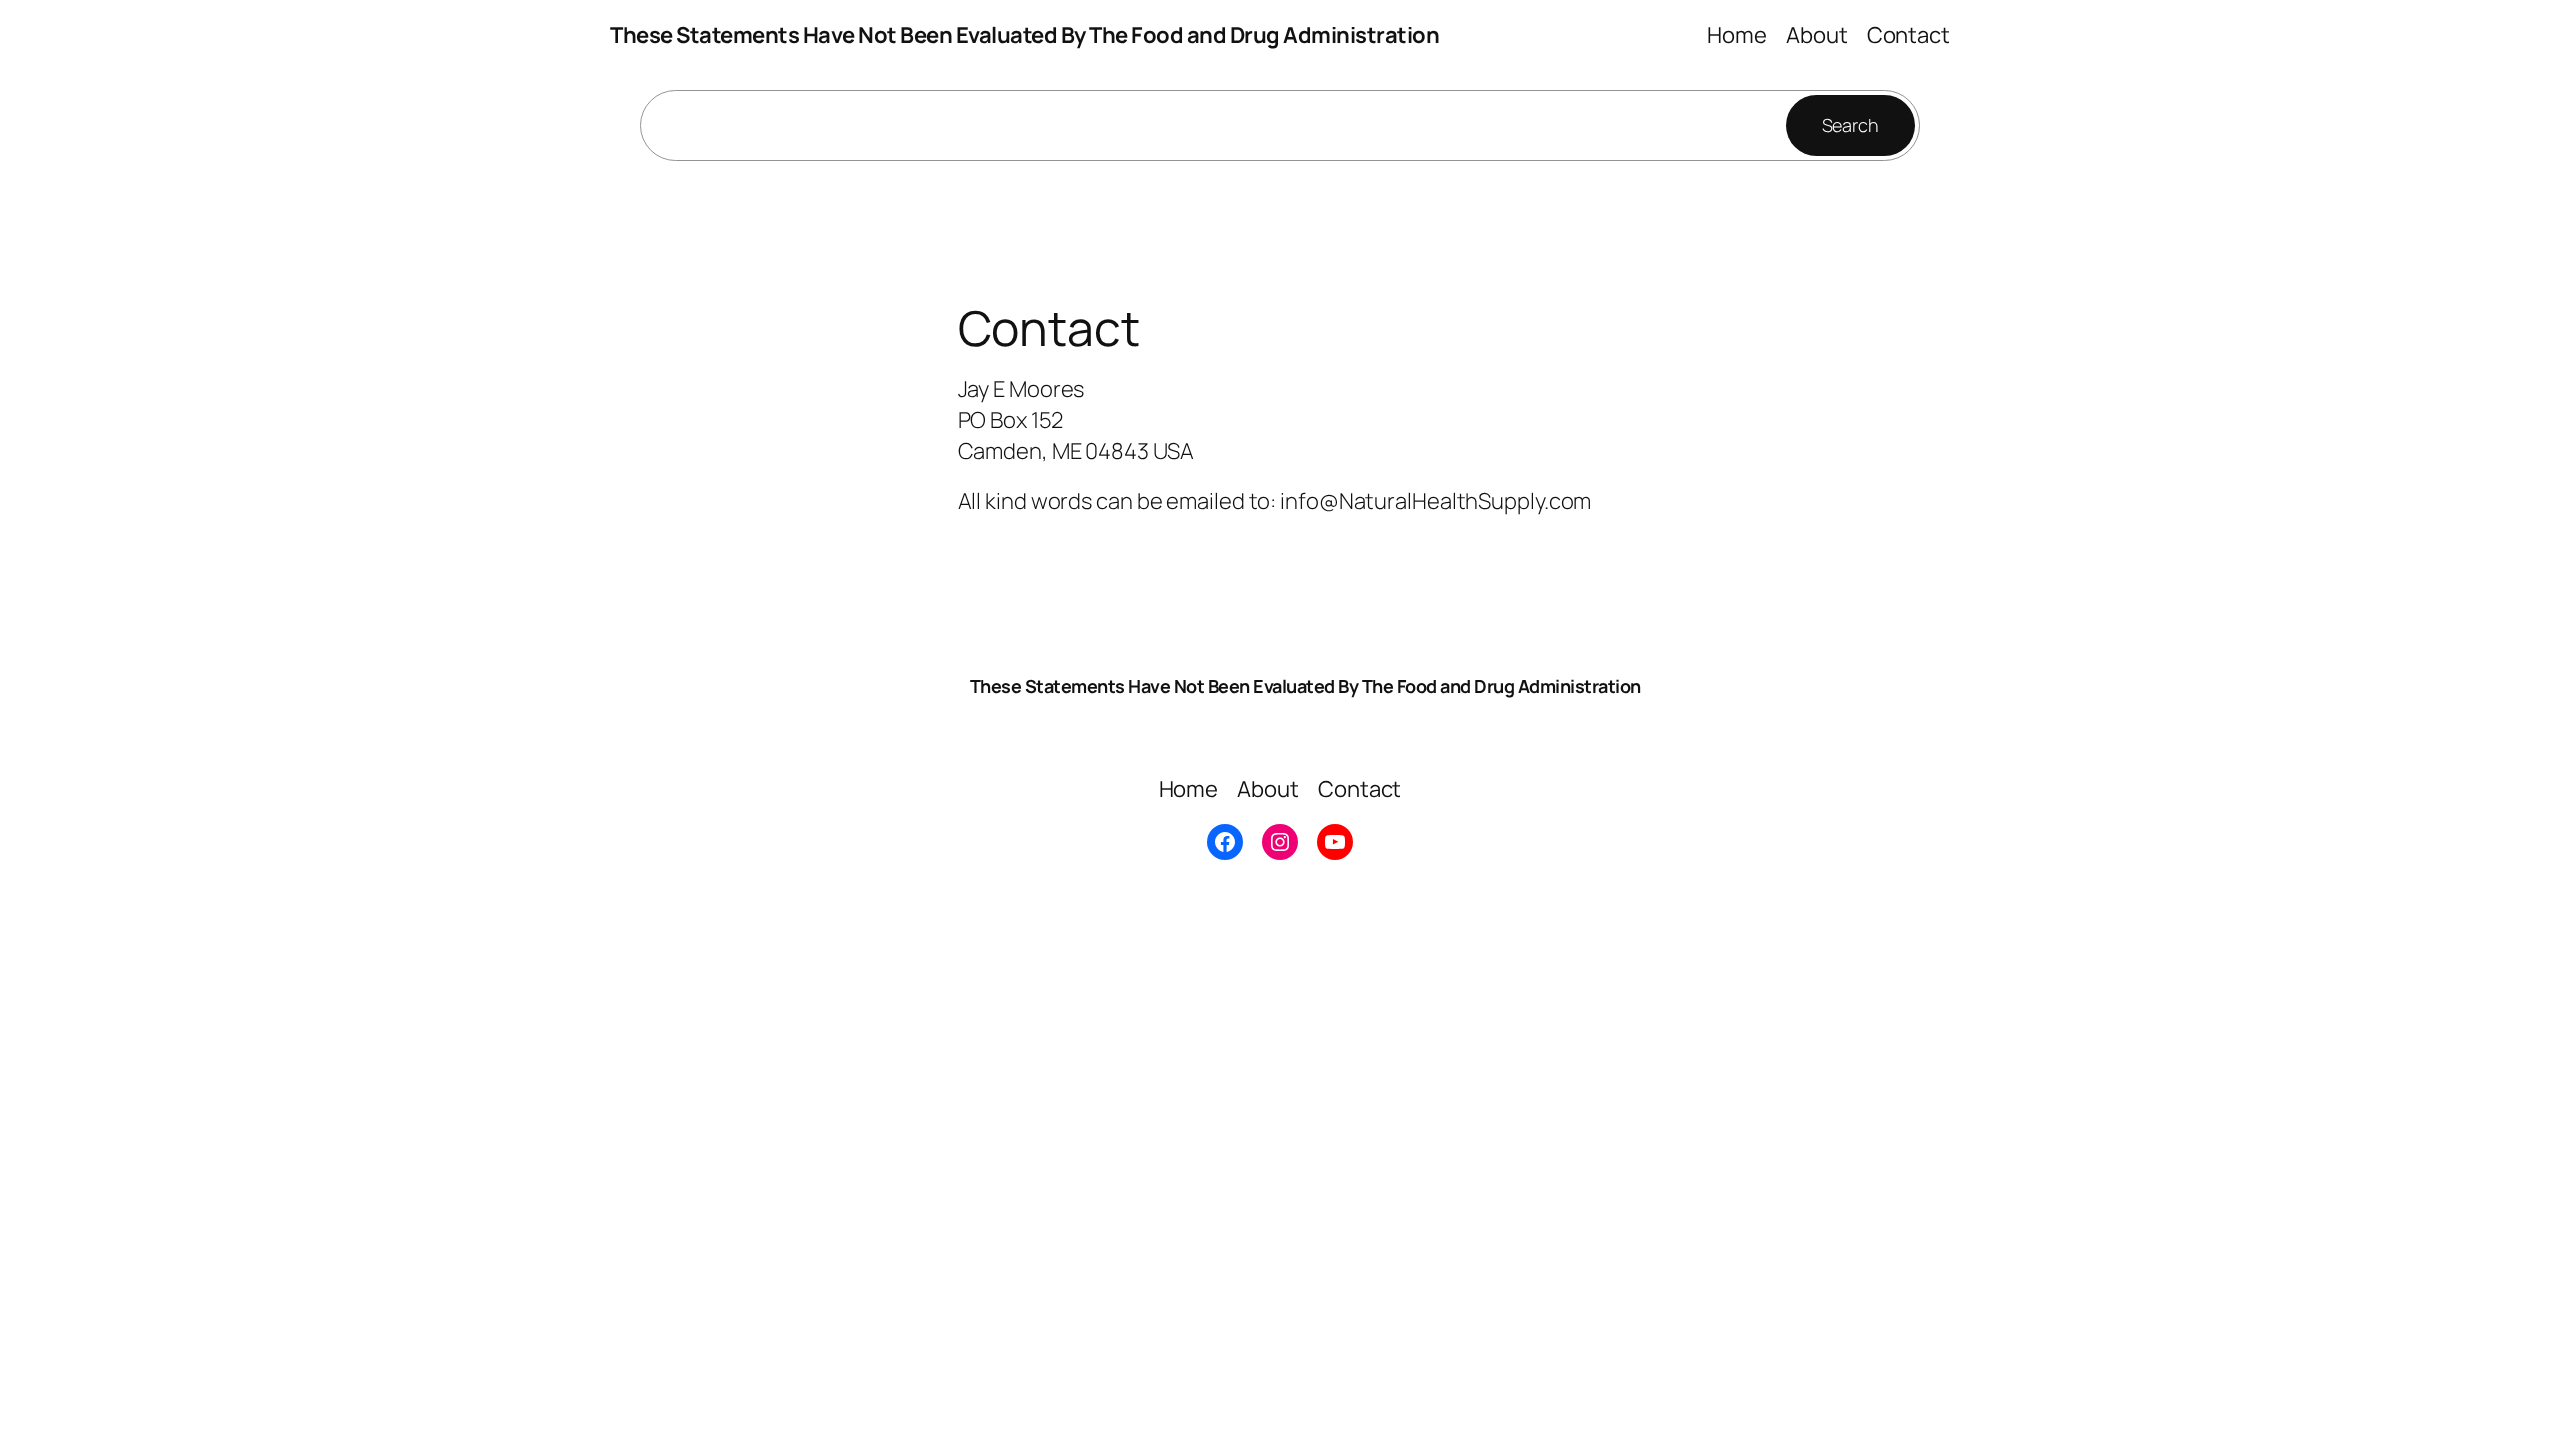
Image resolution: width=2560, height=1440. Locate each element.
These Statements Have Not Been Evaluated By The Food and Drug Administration (1024, 35)
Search (1850, 125)
